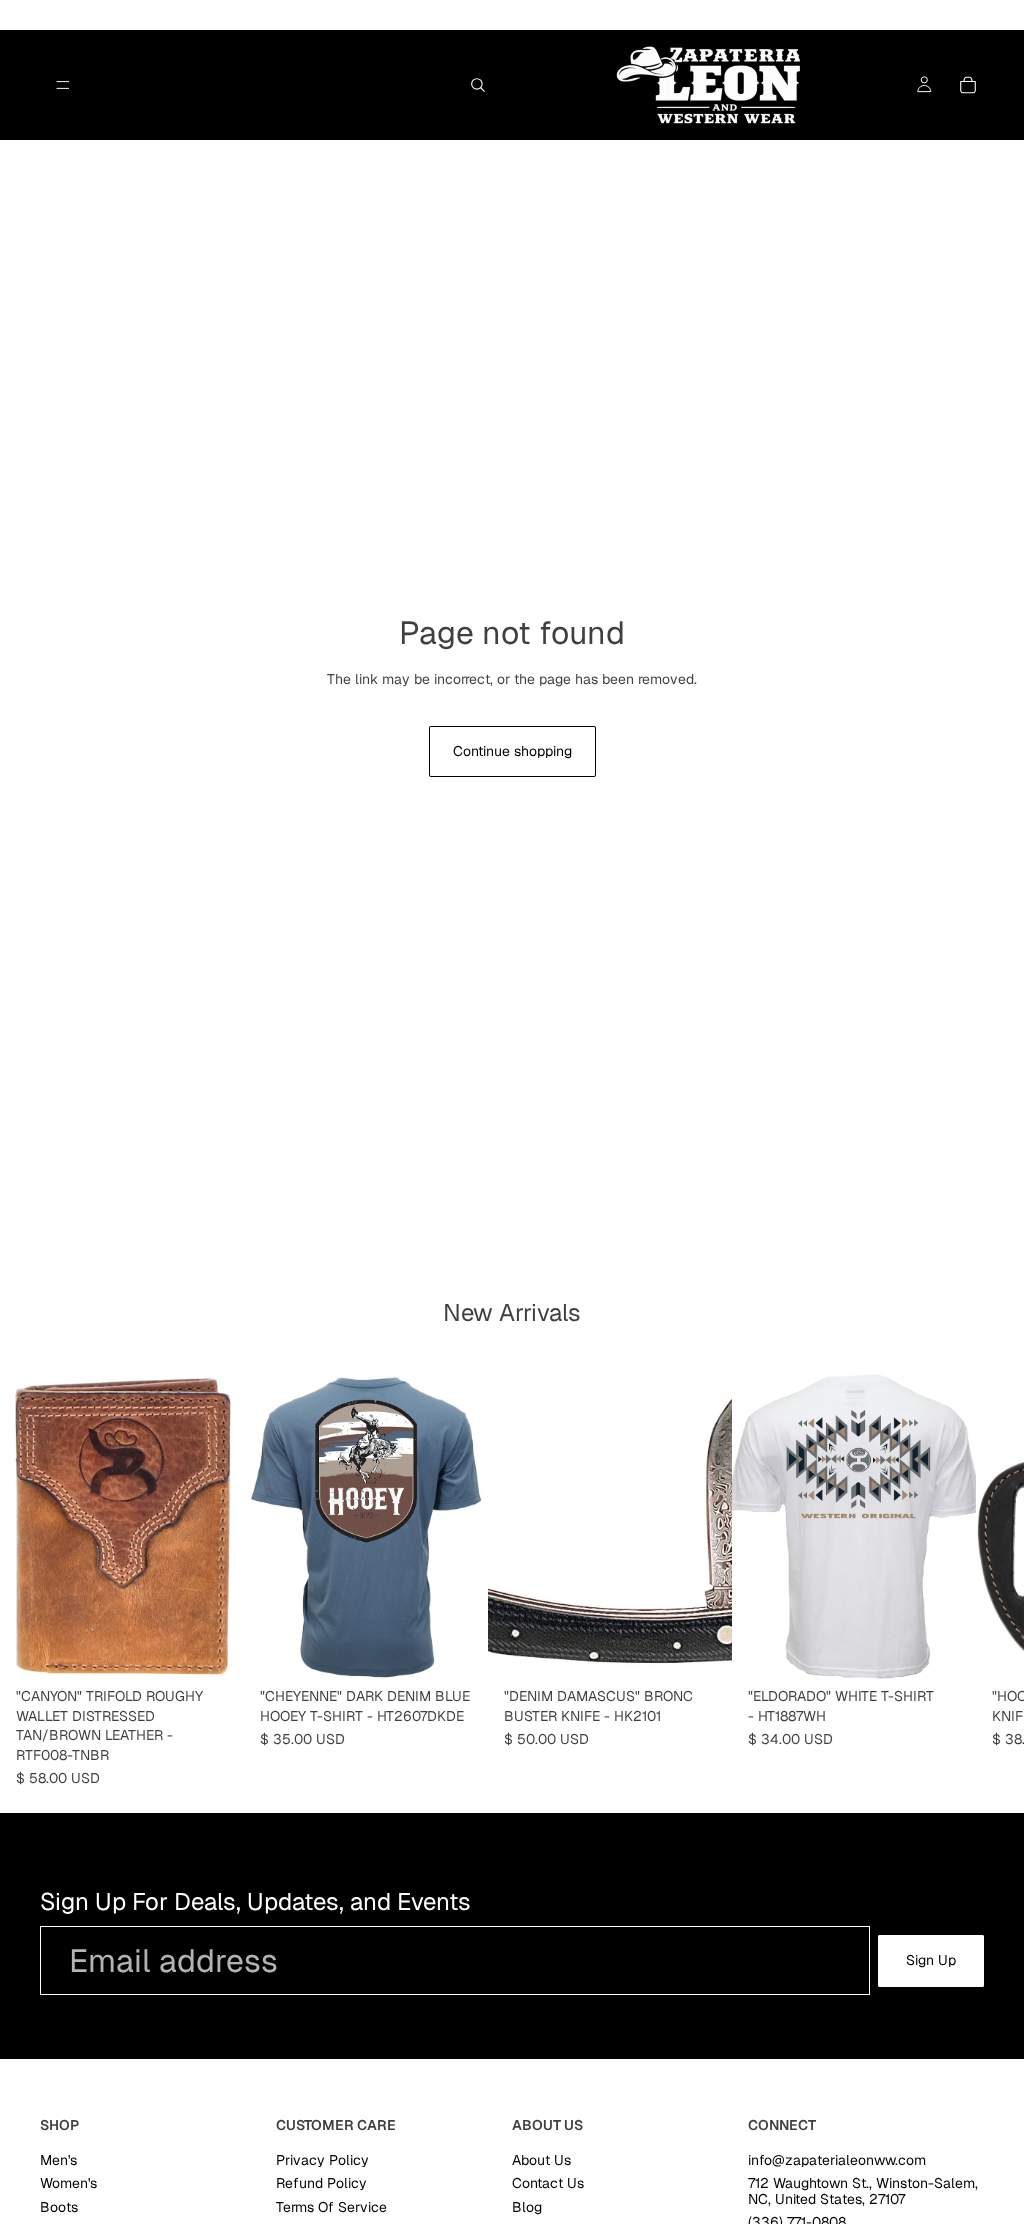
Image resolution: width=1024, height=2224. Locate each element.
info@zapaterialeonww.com (837, 2160)
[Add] (213, 1649)
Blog (527, 2207)
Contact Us (548, 2183)
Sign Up (931, 1960)
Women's (68, 2183)
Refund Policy (321, 2183)
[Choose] (457, 1649)
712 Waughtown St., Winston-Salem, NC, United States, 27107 (863, 2190)
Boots (59, 2207)
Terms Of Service (331, 2207)
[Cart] (968, 85)
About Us (541, 2160)
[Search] (478, 85)
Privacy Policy (322, 2160)
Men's (58, 2160)
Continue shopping (512, 751)
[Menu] (63, 85)
